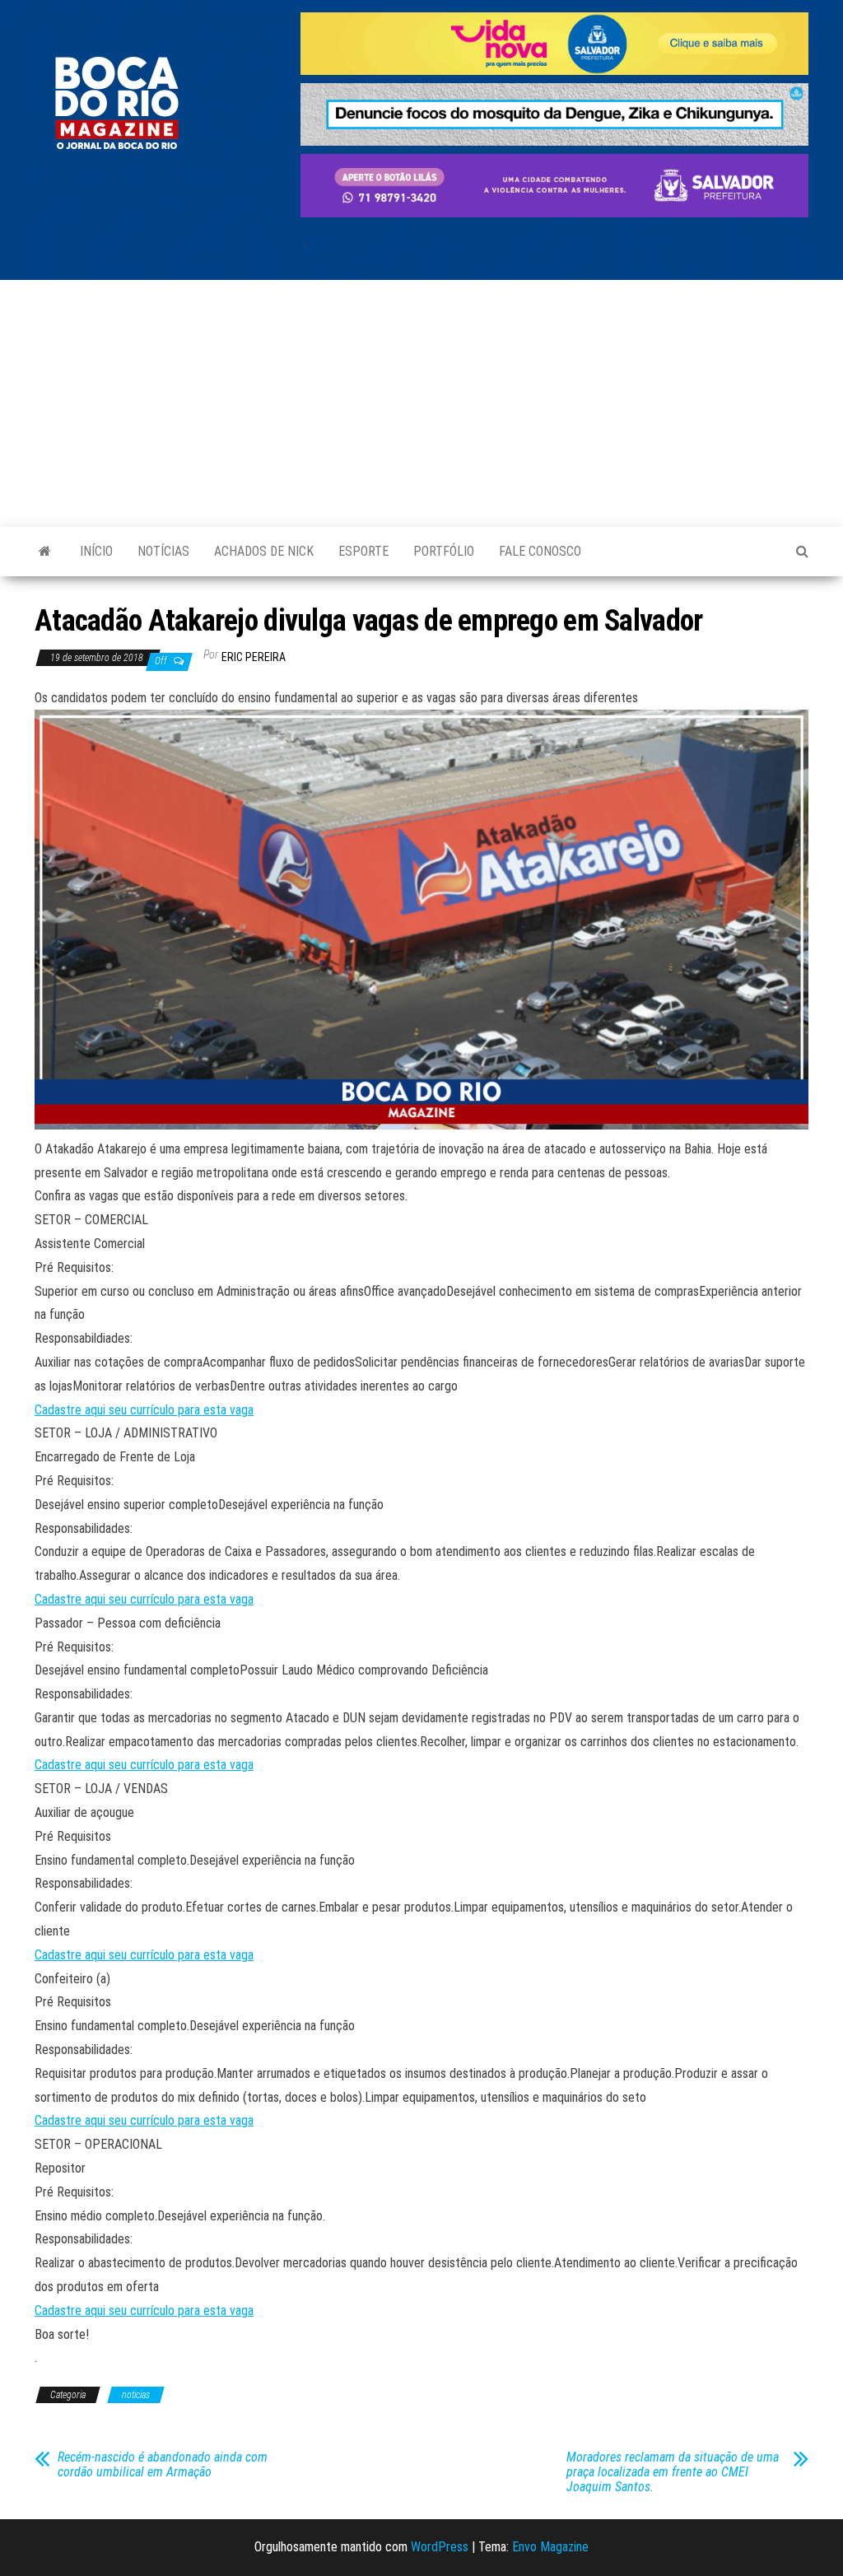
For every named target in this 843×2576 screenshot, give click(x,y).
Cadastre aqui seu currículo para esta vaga (144, 1410)
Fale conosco (540, 551)
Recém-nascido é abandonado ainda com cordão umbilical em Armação (163, 2465)
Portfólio (444, 551)
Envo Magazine (550, 2547)
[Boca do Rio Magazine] (45, 552)
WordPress (440, 2547)
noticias (136, 2395)
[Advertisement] (421, 403)
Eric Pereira (254, 657)
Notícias (163, 551)
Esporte (363, 551)
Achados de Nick (264, 551)
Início (96, 551)
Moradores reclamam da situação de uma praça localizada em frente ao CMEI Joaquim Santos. (673, 2472)
